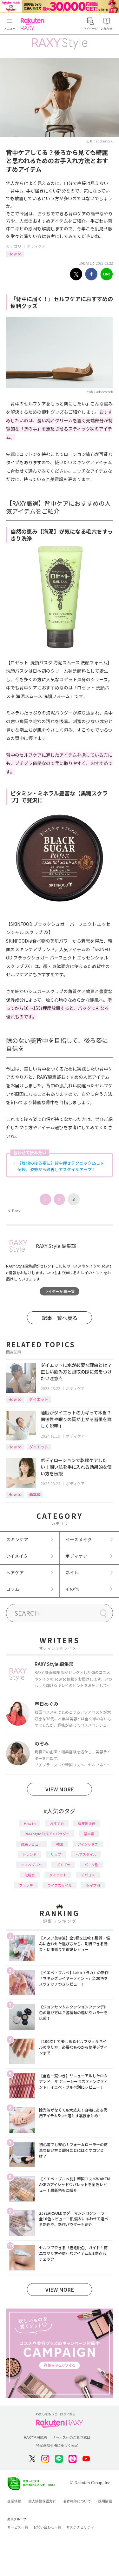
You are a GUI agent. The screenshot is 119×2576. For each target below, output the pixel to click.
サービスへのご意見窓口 (71, 2437)
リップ (56, 1854)
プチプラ (63, 1865)
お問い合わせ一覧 (47, 2527)
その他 (72, 1589)
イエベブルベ (31, 1865)
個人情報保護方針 (42, 2501)
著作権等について (77, 2501)
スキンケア (17, 1539)
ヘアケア (15, 1572)
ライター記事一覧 (60, 1291)
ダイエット (39, 1399)
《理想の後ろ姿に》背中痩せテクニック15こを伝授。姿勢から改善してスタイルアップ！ (61, 1166)
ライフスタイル (60, 1885)
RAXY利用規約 (35, 2437)
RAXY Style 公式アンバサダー (47, 1834)
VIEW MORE (60, 1789)
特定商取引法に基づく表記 (57, 2445)
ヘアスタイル (86, 1854)
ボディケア (36, 246)
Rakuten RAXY (34, 24)
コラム (13, 1589)
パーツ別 (91, 1865)
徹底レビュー (31, 1844)
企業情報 (14, 2501)
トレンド (30, 1854)
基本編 (35, 1494)
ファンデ (26, 1885)
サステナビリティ (80, 2527)
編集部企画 (87, 1823)
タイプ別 (93, 1885)
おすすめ (57, 1823)
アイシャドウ (88, 1844)
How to (15, 254)
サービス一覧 (18, 2527)
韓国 (60, 1844)
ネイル (72, 1572)
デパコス (88, 1875)
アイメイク (17, 1556)
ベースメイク (79, 1539)
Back (14, 1211)
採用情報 (105, 2501)
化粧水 (30, 1875)
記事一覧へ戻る (60, 1318)
